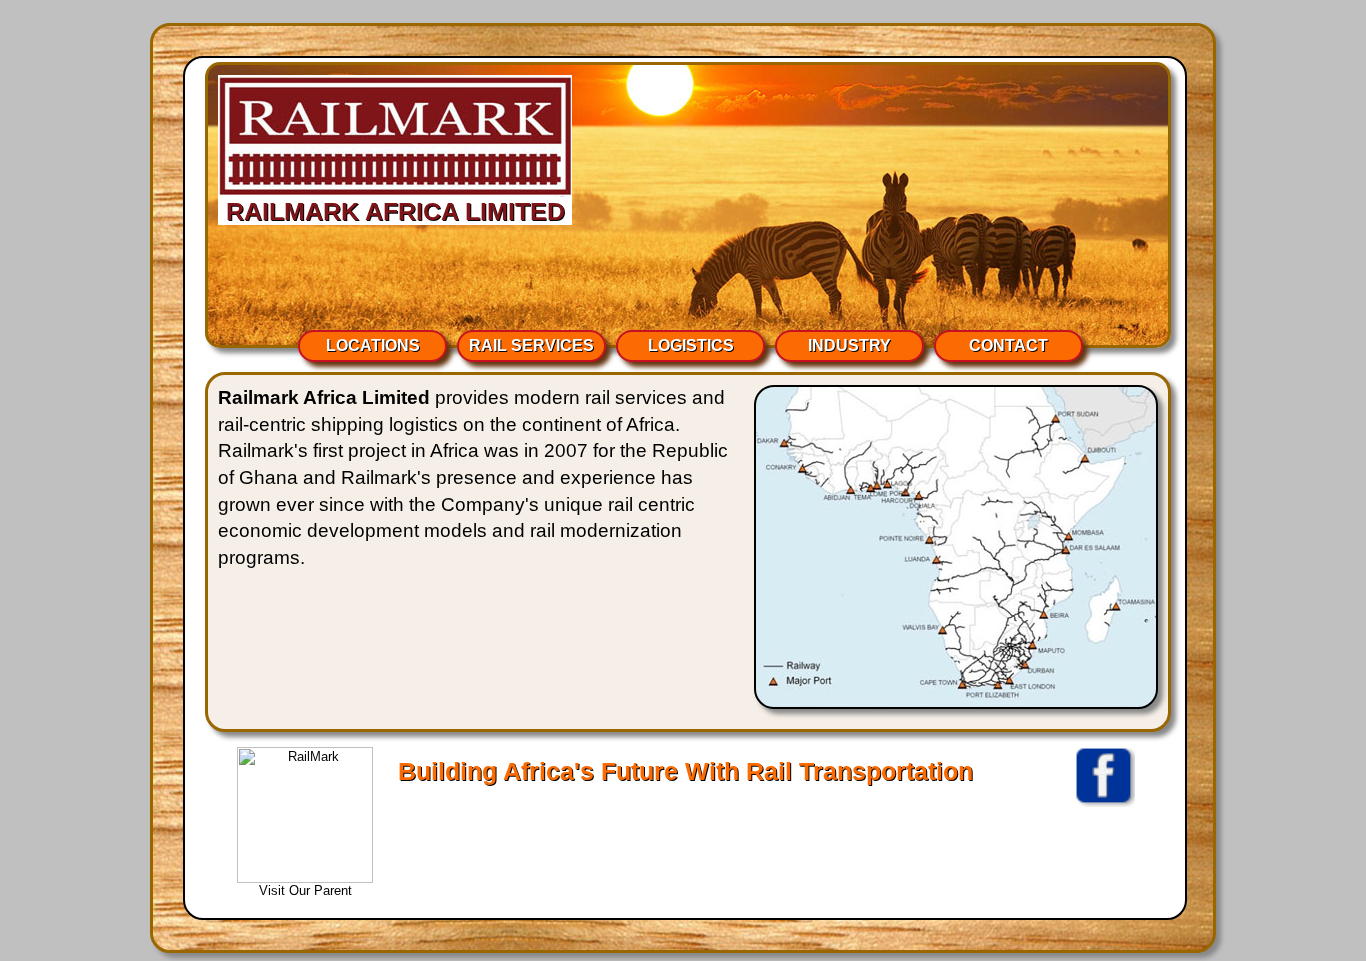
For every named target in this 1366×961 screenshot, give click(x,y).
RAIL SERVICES (531, 345)
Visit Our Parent (305, 890)
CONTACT (1008, 345)
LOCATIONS (373, 345)
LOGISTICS (691, 345)
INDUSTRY (849, 345)
